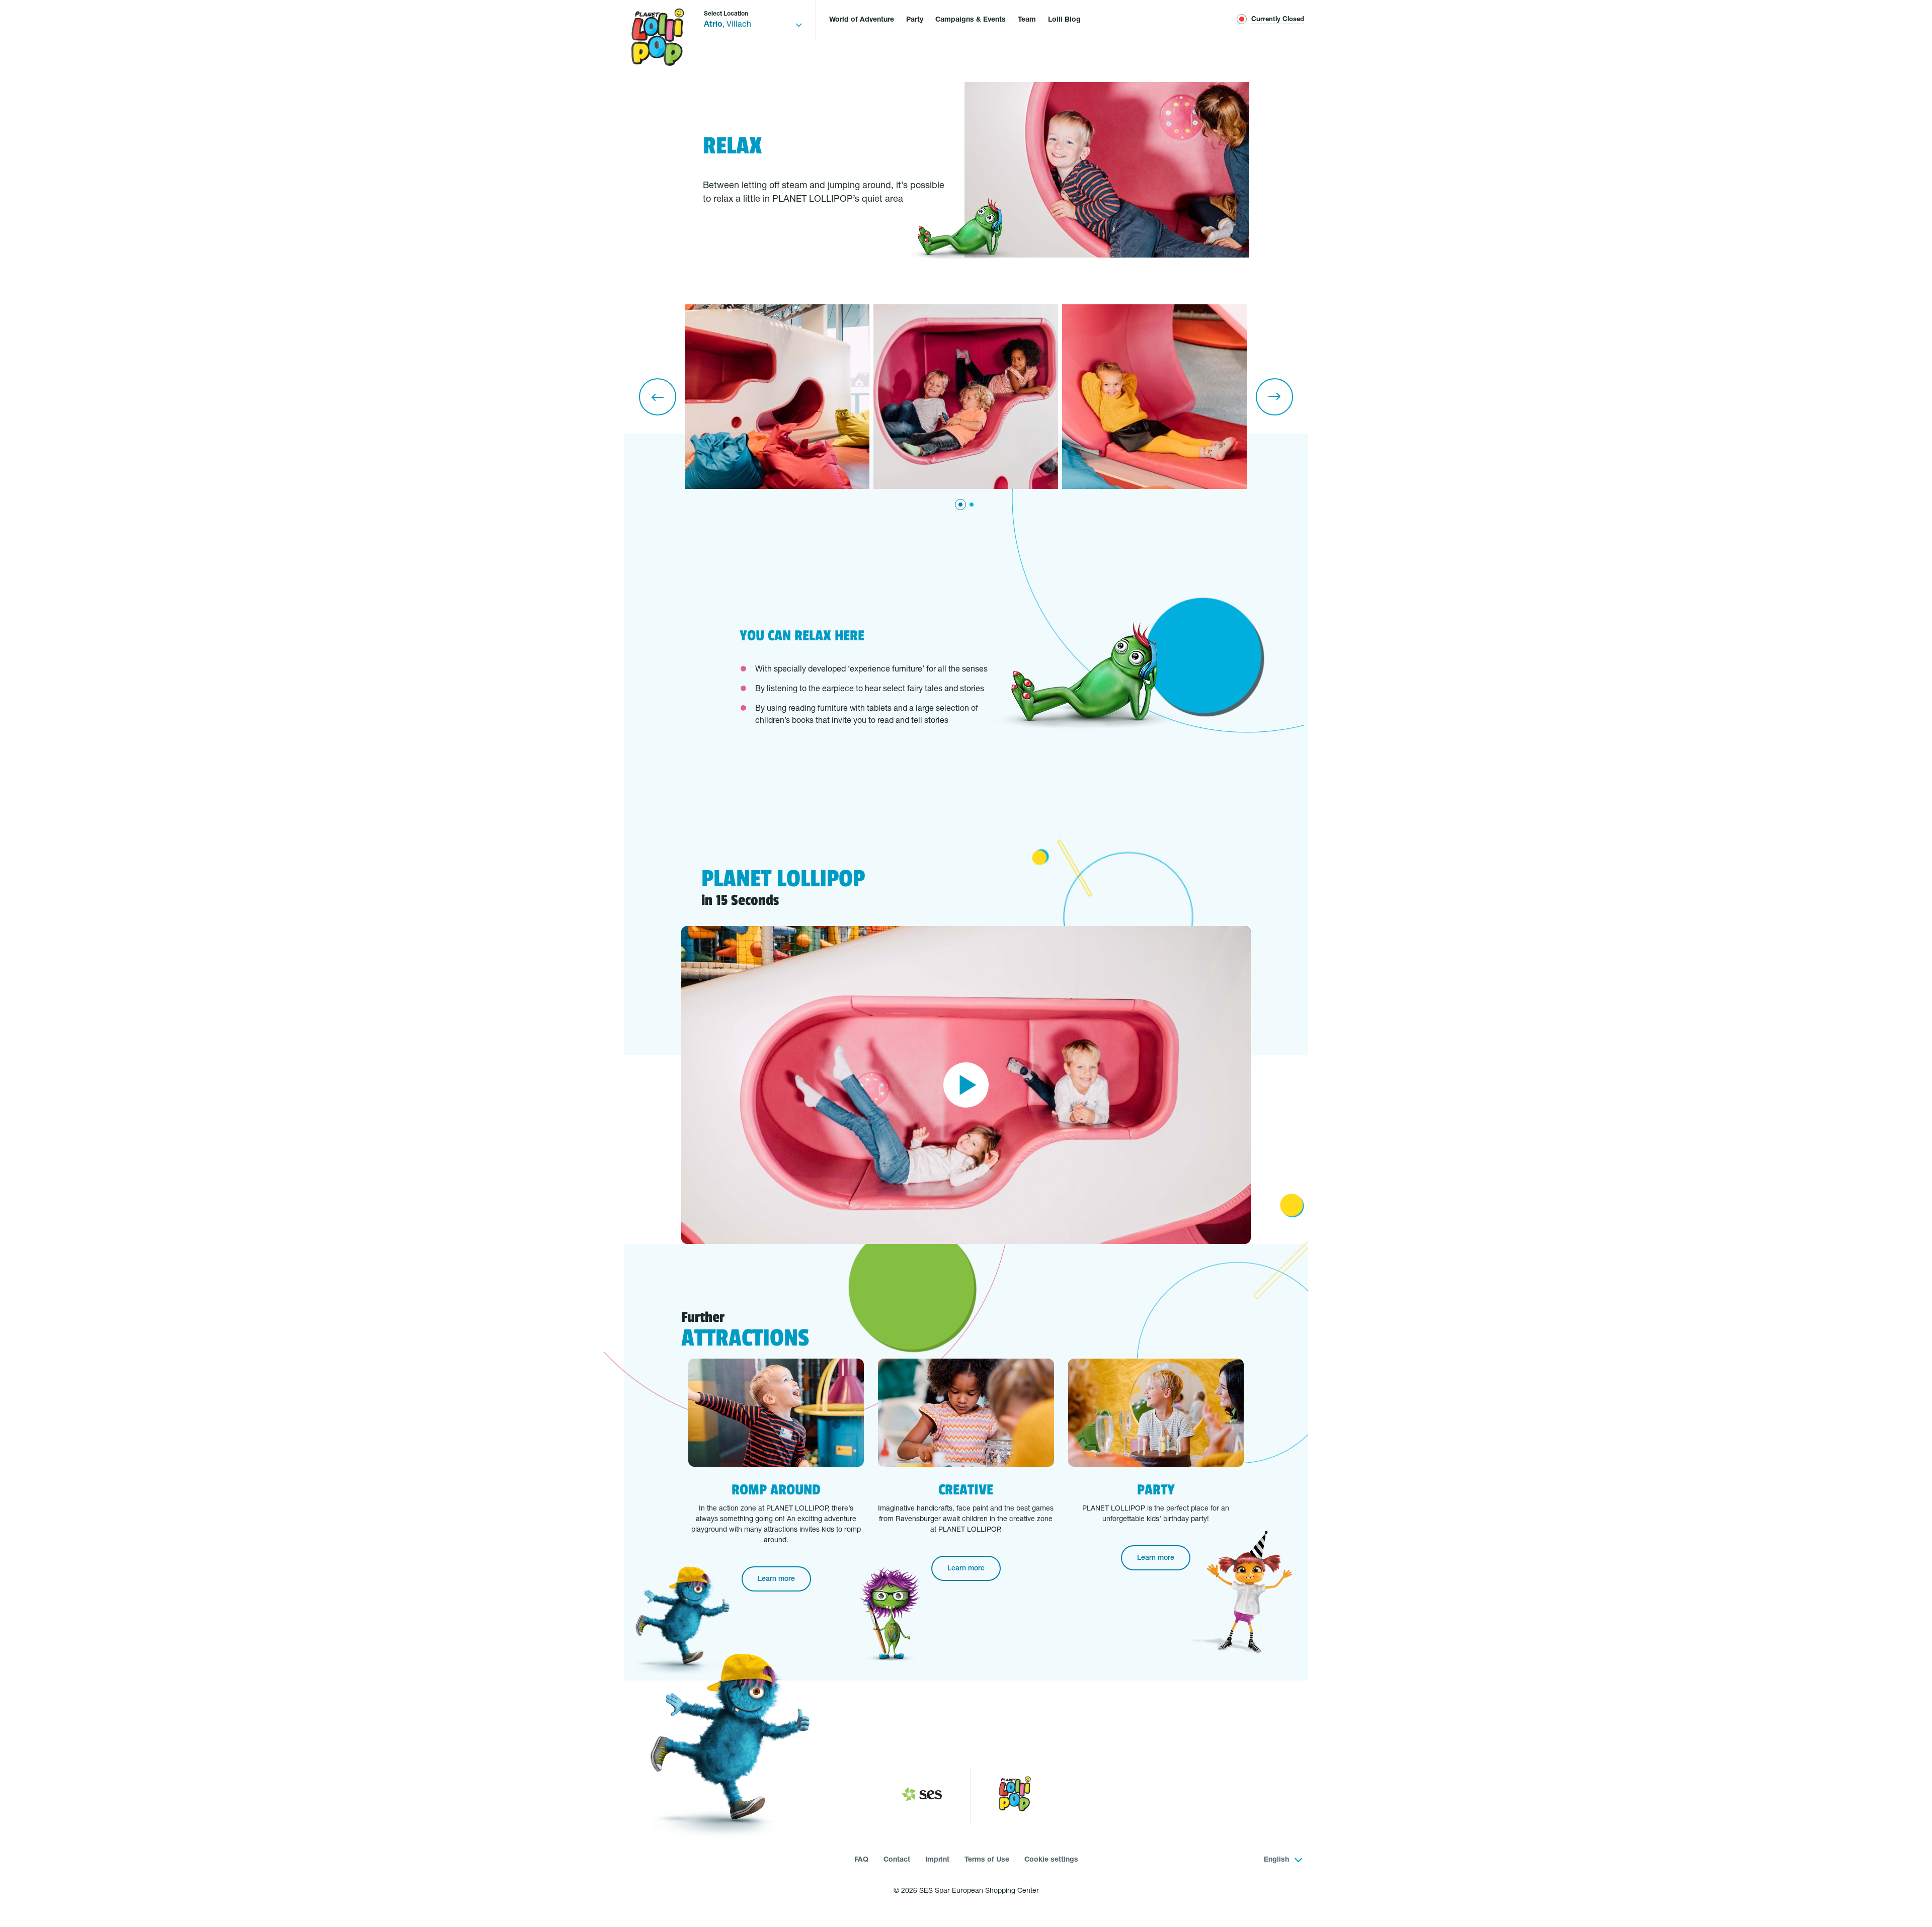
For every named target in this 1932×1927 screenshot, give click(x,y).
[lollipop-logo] (1015, 1796)
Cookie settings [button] (1051, 1860)
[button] (658, 397)
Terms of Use (987, 1860)
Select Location (726, 14)
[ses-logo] (922, 1796)
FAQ (861, 1860)
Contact (897, 1860)
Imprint (937, 1860)
